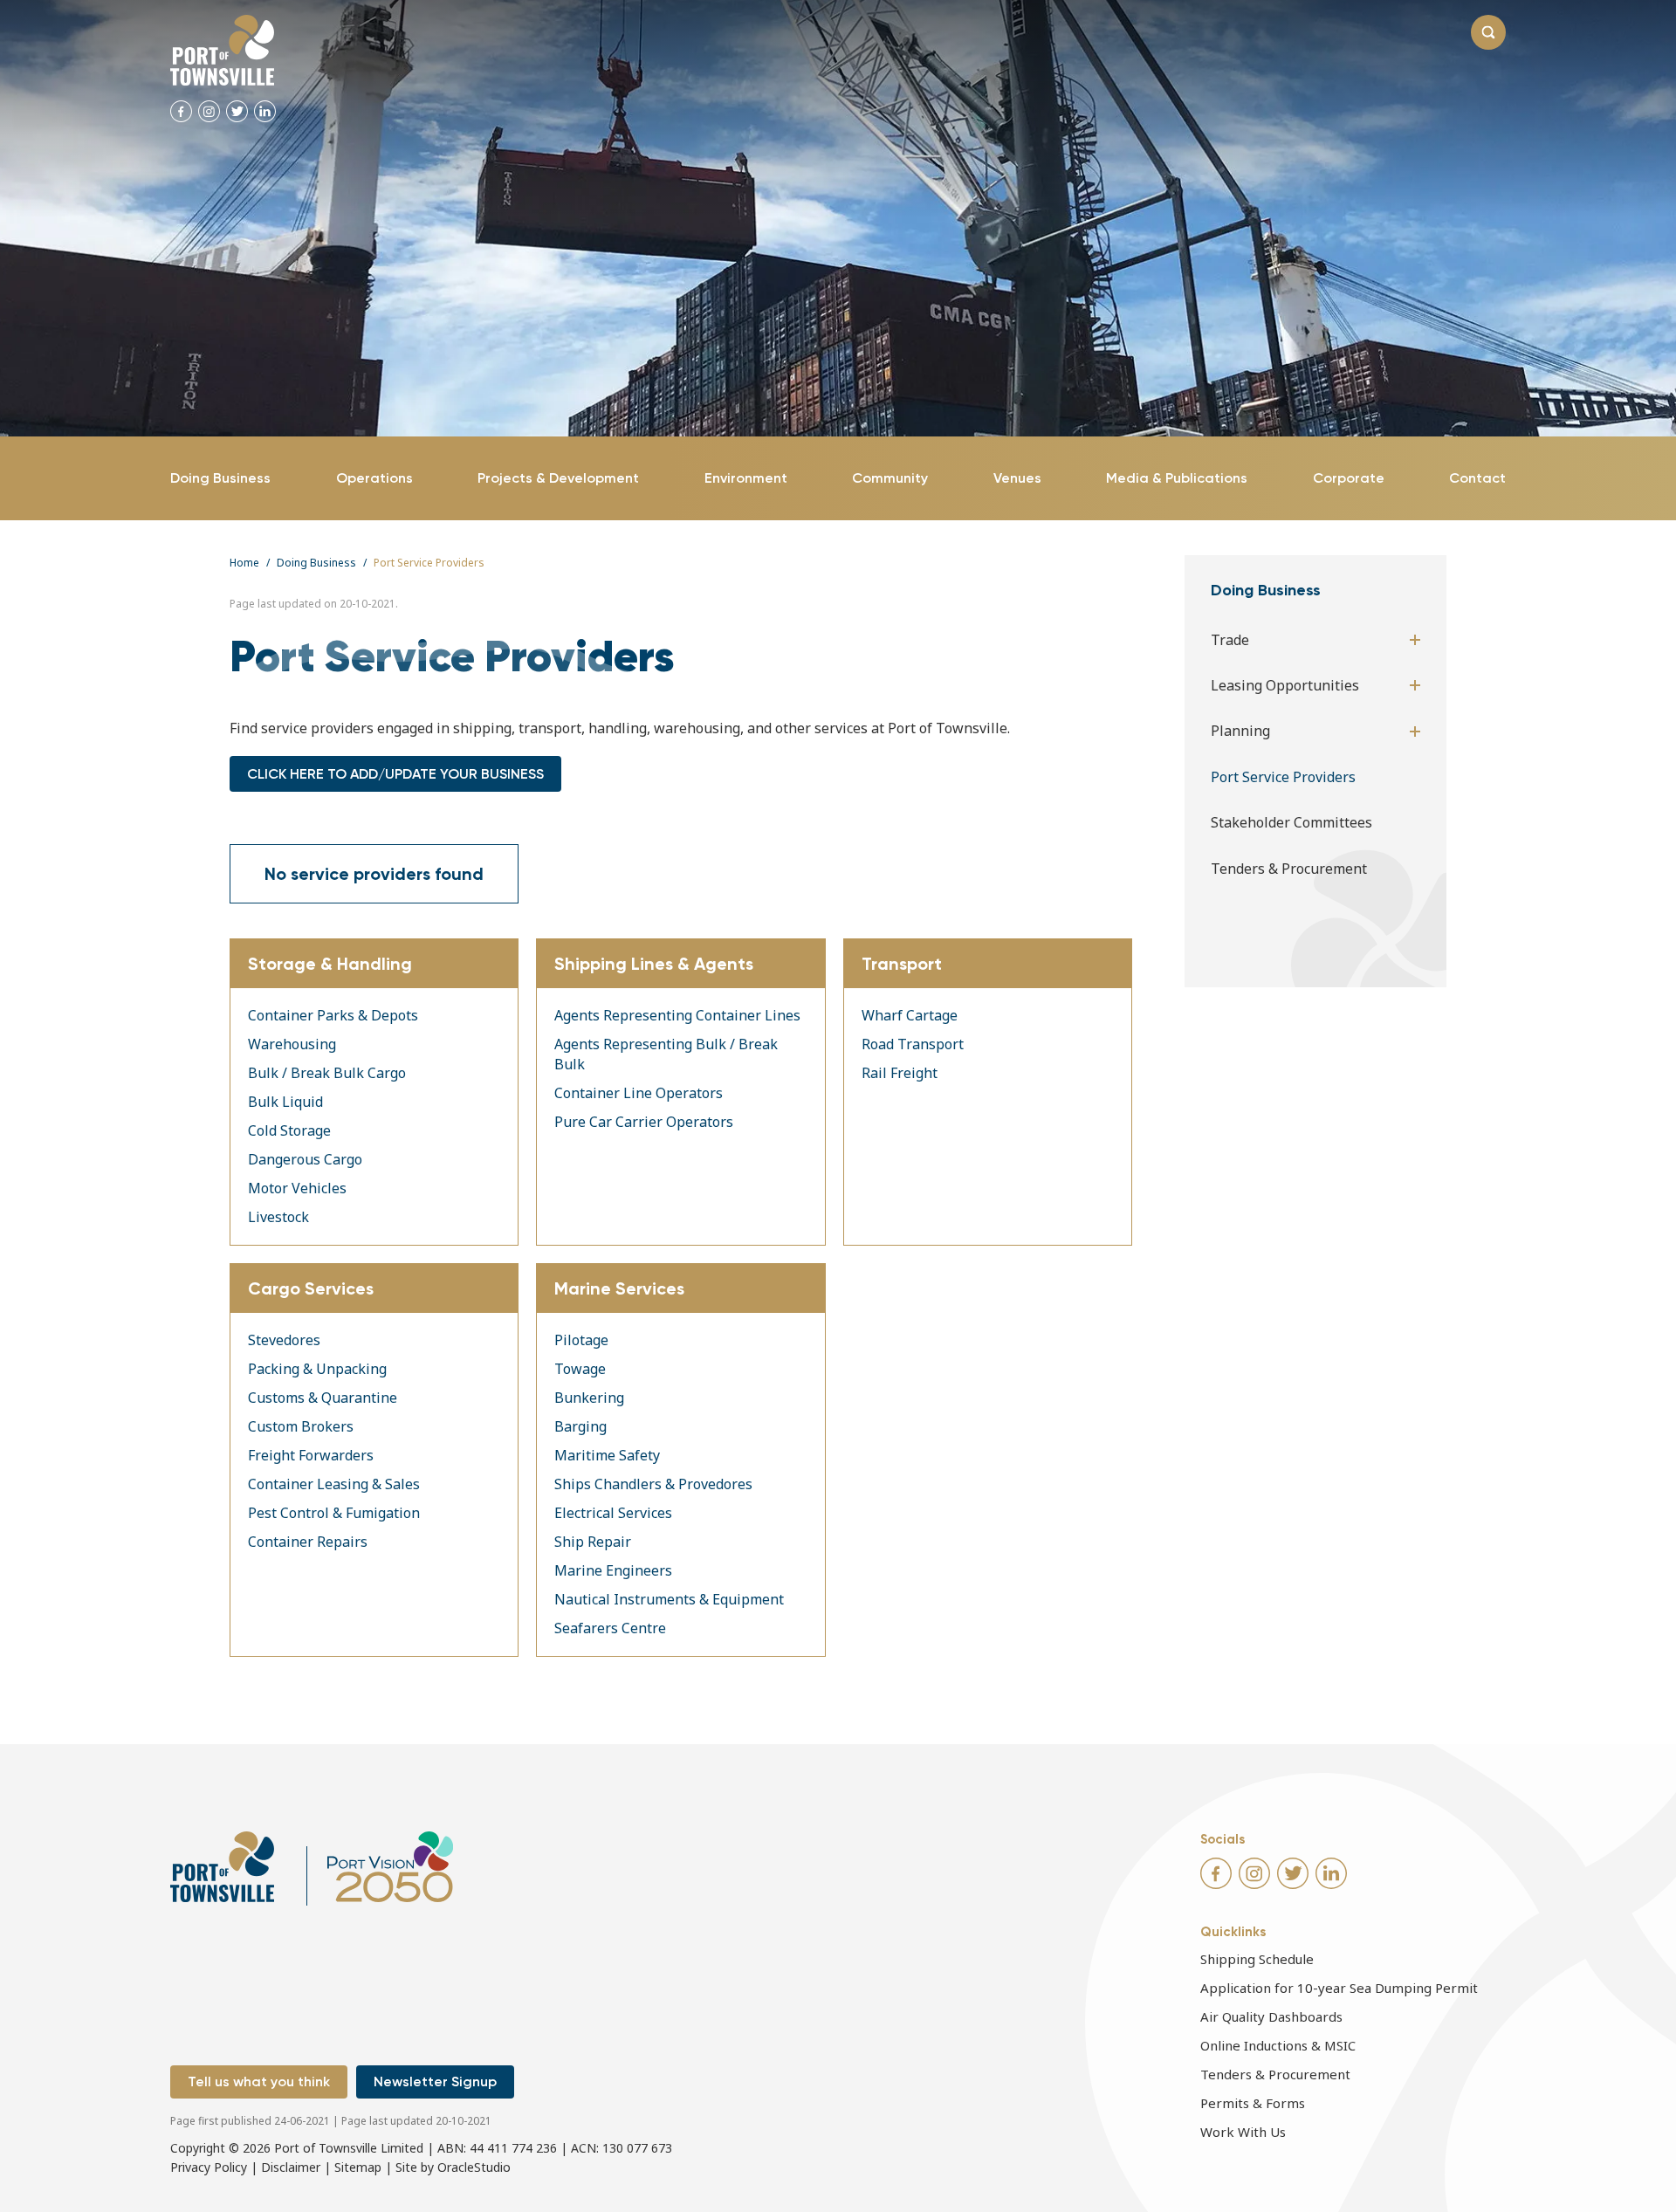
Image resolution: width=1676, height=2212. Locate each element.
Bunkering (589, 1398)
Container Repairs (308, 1542)
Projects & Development (558, 478)
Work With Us (1243, 2132)
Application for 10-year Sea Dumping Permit (1339, 1988)
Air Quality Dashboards (1271, 2016)
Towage (580, 1369)
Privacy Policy (209, 2167)
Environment (746, 478)
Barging (580, 1426)
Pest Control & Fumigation (334, 1513)
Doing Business (220, 478)
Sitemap (358, 2167)
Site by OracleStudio (453, 2167)
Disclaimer (291, 2167)
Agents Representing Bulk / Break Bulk (666, 1054)
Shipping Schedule (1257, 1959)
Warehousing (292, 1044)
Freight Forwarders (311, 1455)
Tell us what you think (259, 2081)
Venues (1017, 478)
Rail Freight (900, 1073)
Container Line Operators (639, 1093)
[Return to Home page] (222, 50)
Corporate (1349, 478)
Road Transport (913, 1044)
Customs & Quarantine (323, 1398)
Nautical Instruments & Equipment (669, 1599)
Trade (1230, 640)
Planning (1240, 731)
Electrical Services (613, 1513)
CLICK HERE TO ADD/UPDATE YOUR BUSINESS (395, 774)
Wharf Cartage (910, 1015)
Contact (1477, 478)
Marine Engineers (613, 1570)
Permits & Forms (1253, 2103)
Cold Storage (289, 1130)
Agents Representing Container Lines (677, 1015)
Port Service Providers (1283, 777)
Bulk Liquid (285, 1102)
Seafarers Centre (610, 1628)
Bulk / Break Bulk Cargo (327, 1073)
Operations (374, 478)
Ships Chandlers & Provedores (653, 1484)
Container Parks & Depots (333, 1015)
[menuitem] (220, 478)
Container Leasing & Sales (334, 1484)
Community (890, 478)
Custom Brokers (301, 1426)
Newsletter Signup (435, 2081)
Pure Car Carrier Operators (644, 1122)
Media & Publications (1177, 478)
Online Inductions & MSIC (1278, 2045)
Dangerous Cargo (305, 1159)
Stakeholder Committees (1291, 822)
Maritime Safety (607, 1455)
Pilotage (581, 1340)
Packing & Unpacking (317, 1369)
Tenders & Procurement (1289, 869)
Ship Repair (593, 1542)
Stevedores (284, 1340)
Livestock (278, 1217)
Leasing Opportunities (1285, 685)
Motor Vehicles (297, 1188)
